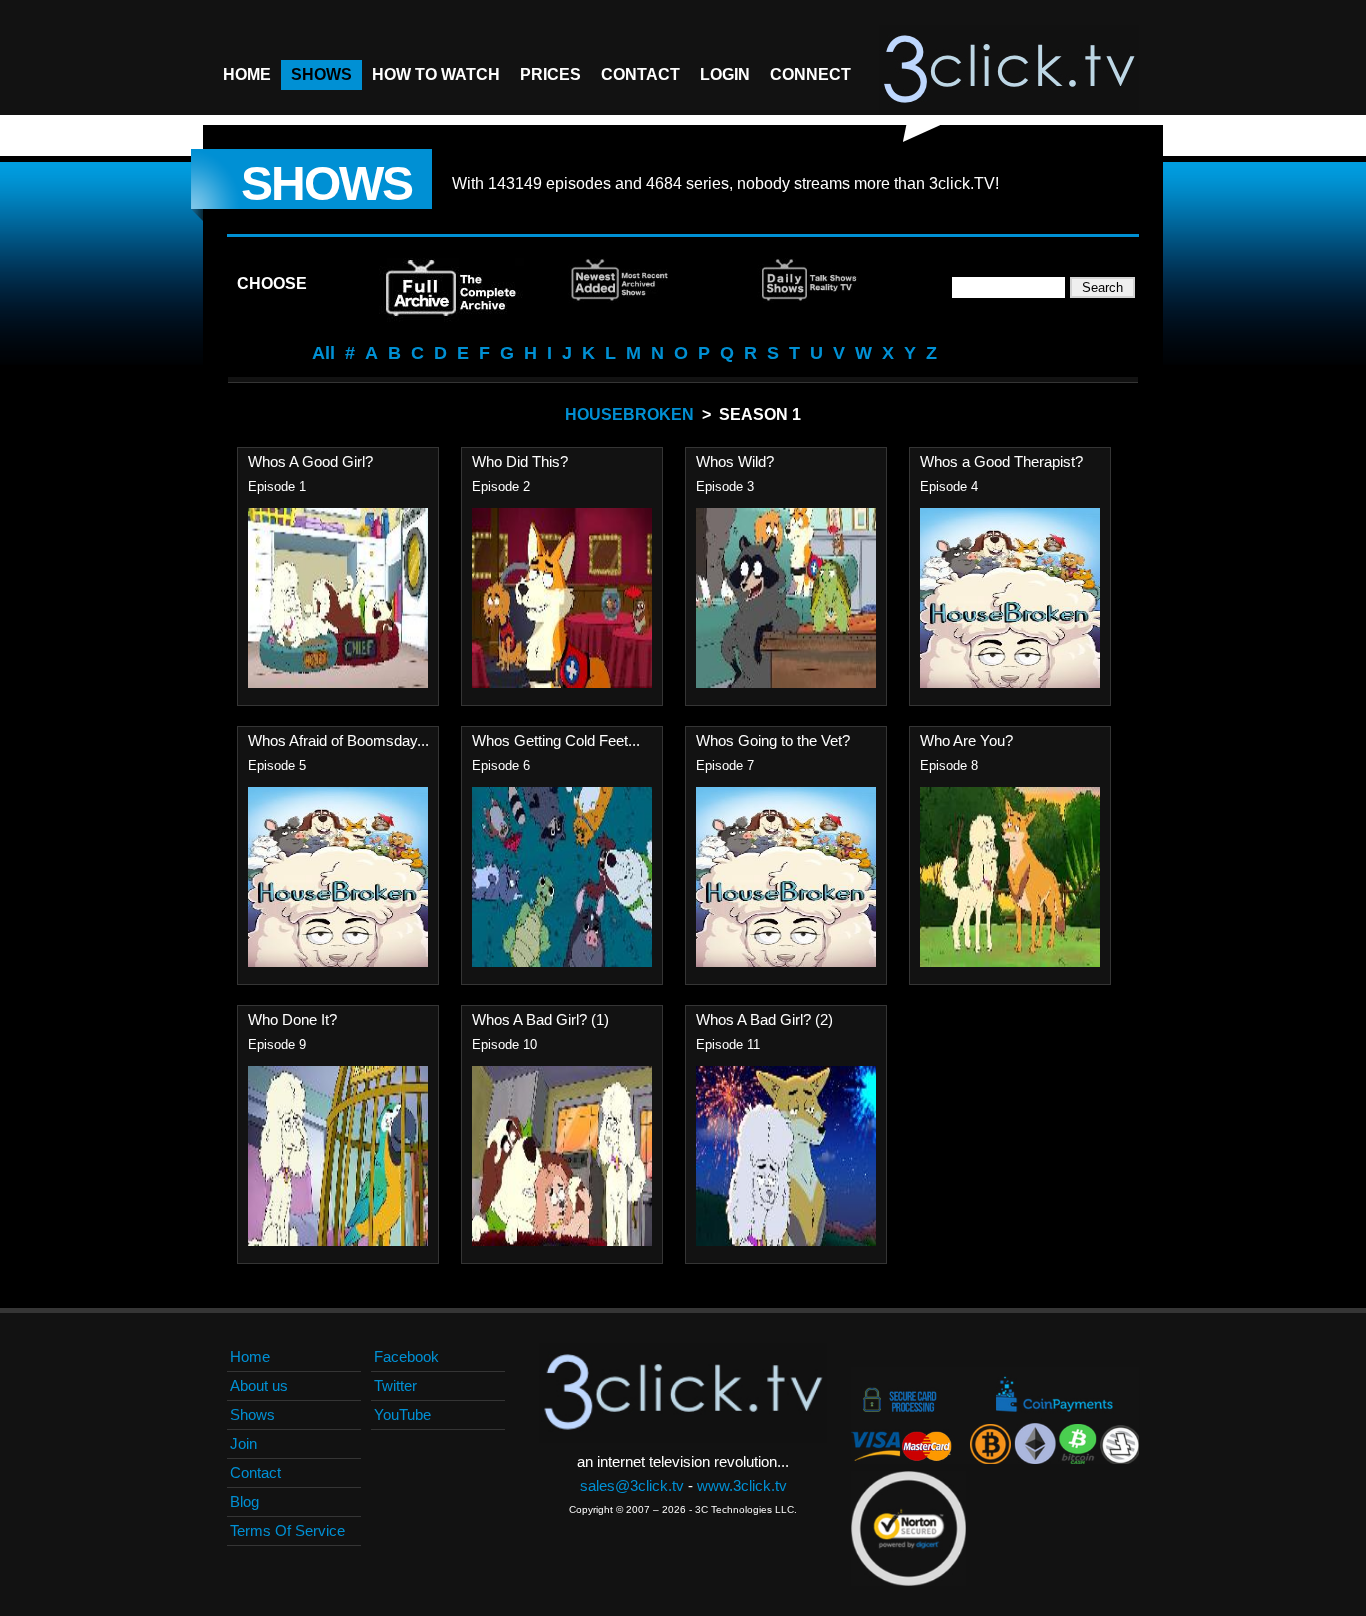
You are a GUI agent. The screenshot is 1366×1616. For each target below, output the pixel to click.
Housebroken (629, 414)
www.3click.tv (742, 1485)
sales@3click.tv (632, 1485)
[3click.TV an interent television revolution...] (1009, 70)
